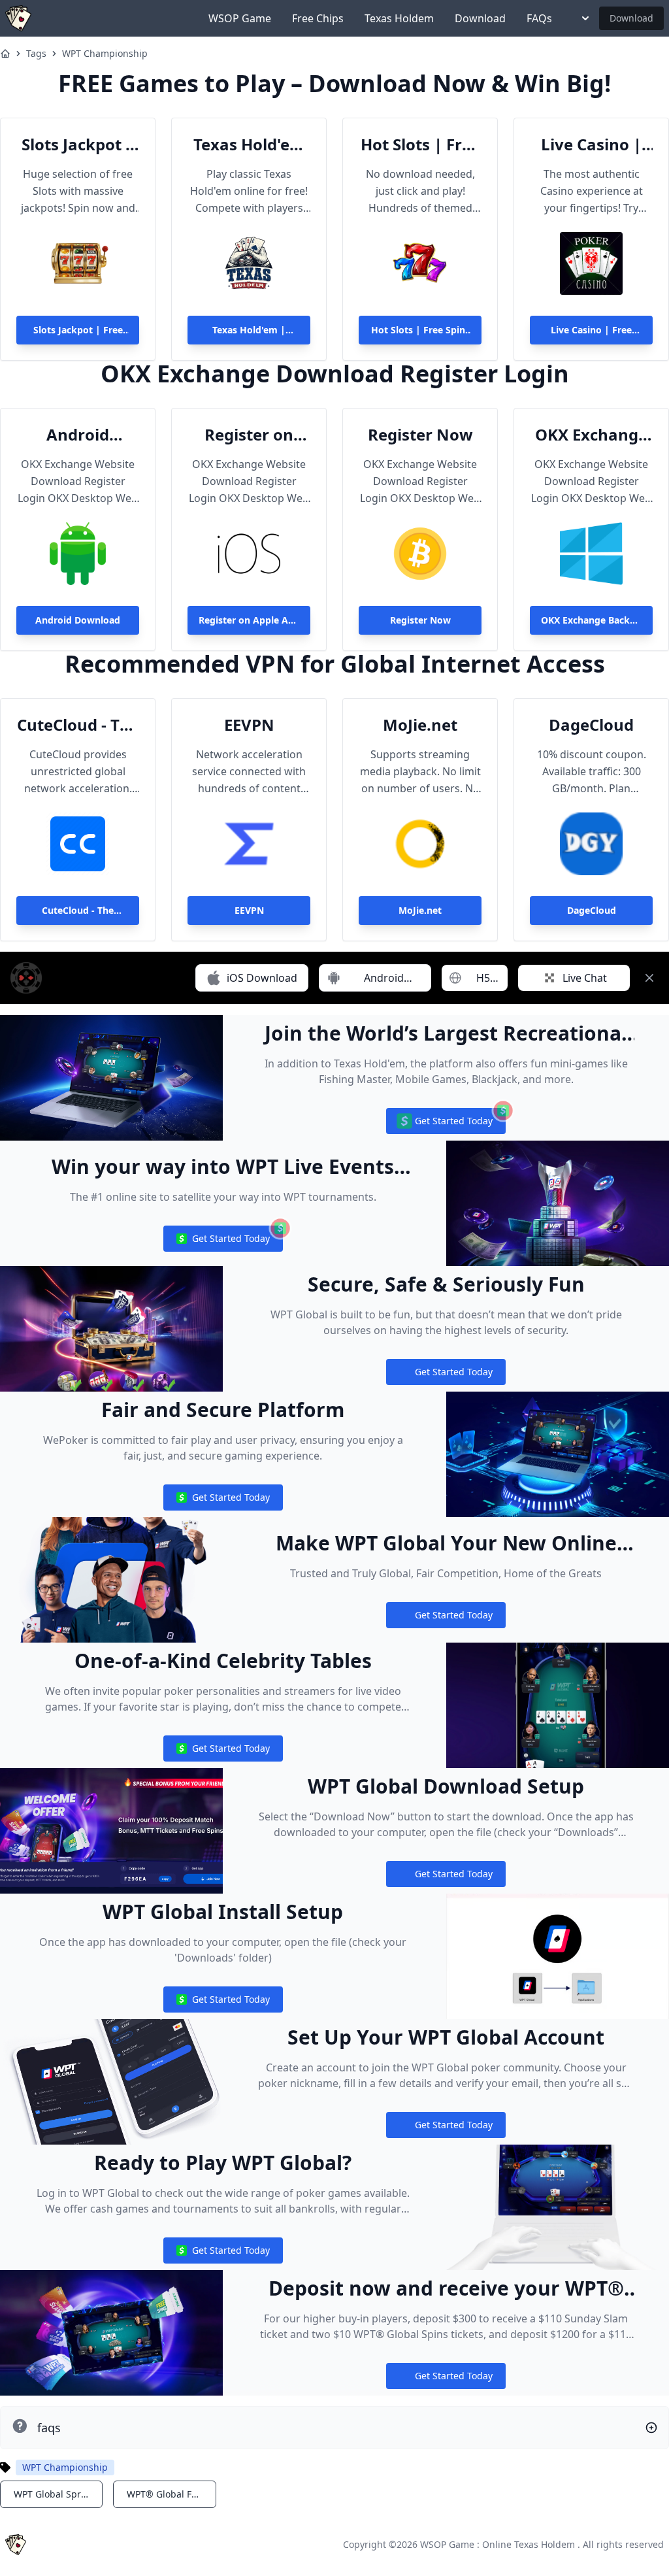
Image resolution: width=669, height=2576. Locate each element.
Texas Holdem (399, 18)
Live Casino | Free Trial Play (591, 144)
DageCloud (591, 725)
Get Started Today (446, 1124)
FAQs (539, 18)
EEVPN (249, 725)
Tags (36, 53)
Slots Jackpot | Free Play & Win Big (78, 144)
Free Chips (318, 18)
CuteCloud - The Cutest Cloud (78, 725)
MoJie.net (420, 725)
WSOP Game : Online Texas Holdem (498, 2544)
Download (480, 18)
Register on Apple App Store (249, 435)
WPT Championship (105, 53)
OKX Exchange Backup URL (591, 435)
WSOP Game (240, 18)
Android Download (78, 435)
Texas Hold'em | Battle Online (249, 144)
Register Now (420, 435)
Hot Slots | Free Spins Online (420, 144)
